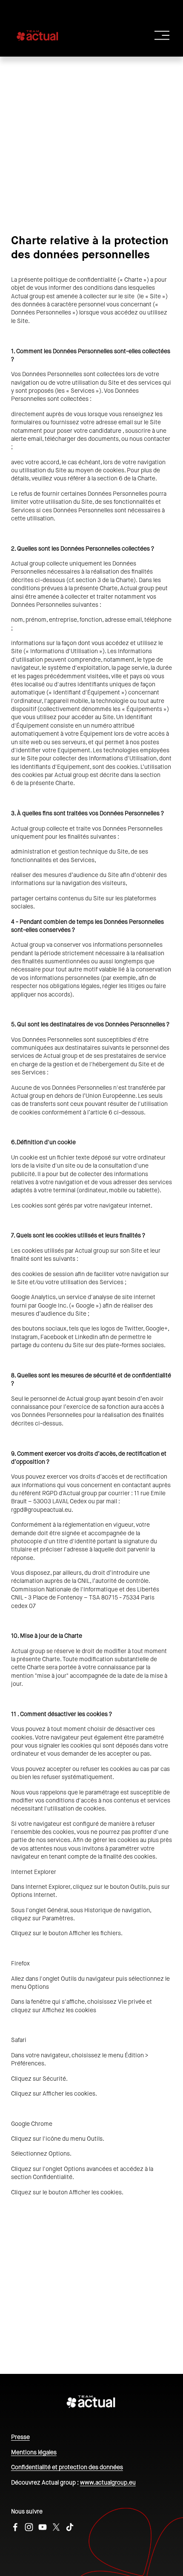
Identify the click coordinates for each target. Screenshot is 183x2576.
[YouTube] (43, 2527)
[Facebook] (15, 2527)
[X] (56, 2527)
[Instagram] (29, 2527)
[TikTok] (70, 2527)
